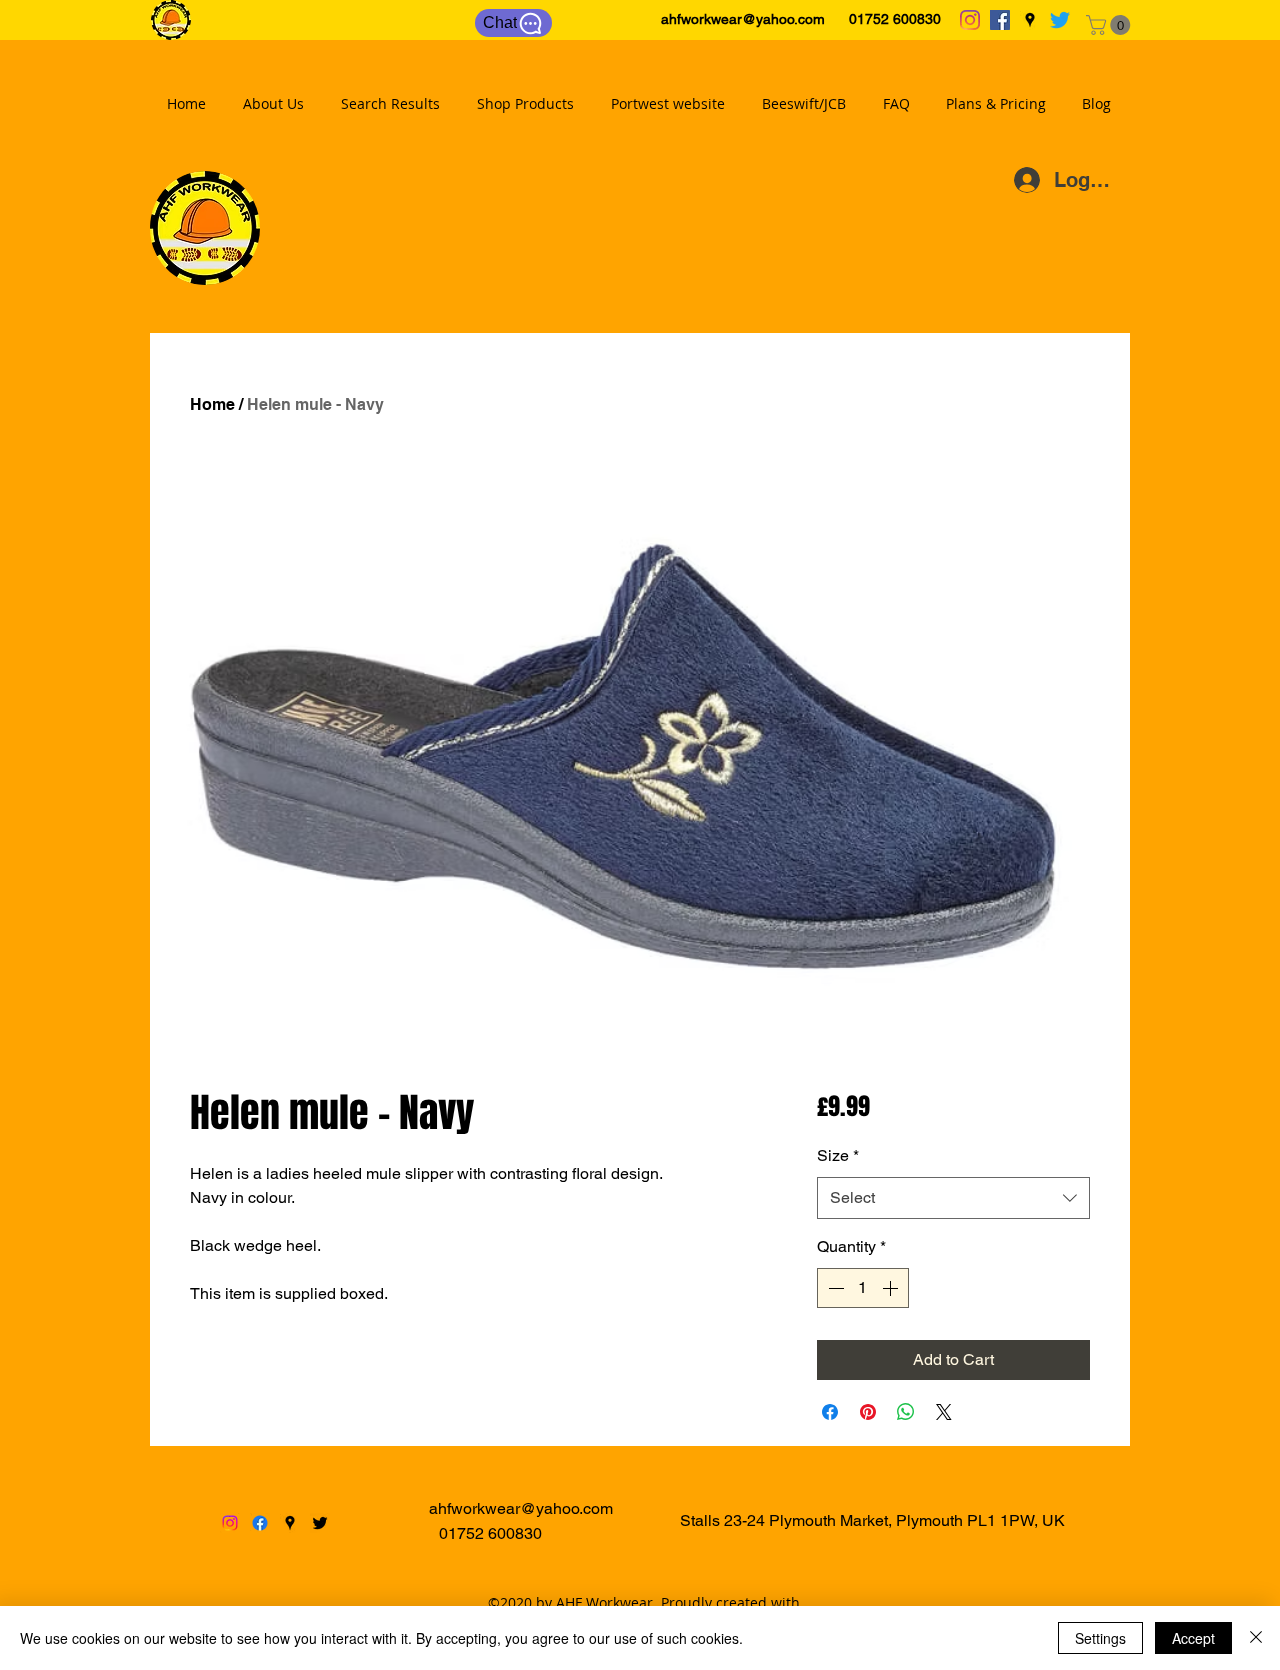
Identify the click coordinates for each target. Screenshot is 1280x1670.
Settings (1100, 1638)
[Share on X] (944, 1412)
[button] (1110, 25)
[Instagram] (970, 20)
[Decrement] (834, 1288)
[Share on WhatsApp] (906, 1412)
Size (838, 1155)
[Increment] (892, 1288)
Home (212, 404)
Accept (1193, 1638)
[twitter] (1060, 20)
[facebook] (1000, 20)
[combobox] (953, 1198)
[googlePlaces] (1030, 20)
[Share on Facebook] (830, 1412)
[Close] (1256, 1638)
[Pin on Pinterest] (868, 1412)
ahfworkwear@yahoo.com (743, 19)
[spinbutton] (863, 1288)
